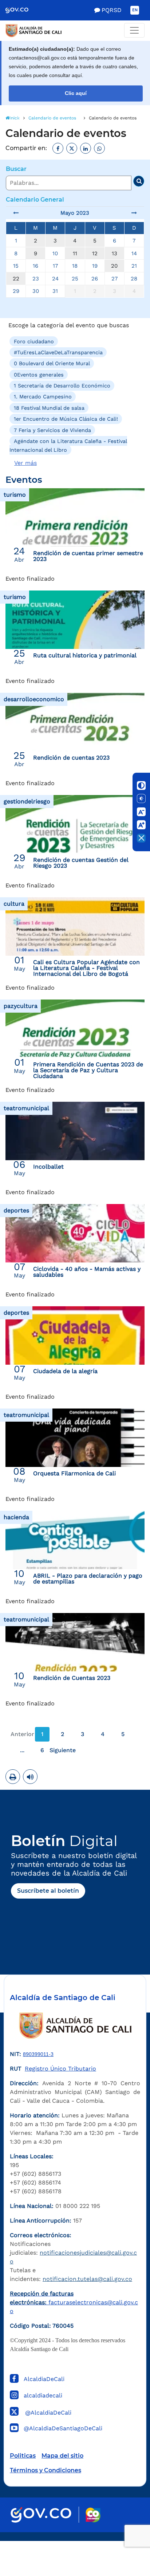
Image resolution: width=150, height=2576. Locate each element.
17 (55, 266)
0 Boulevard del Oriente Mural (52, 363)
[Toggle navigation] (134, 30)
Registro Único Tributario (60, 2069)
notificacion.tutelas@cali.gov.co (87, 2279)
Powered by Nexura (124, 2537)
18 (75, 266)
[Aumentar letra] (141, 825)
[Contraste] (141, 786)
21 (134, 266)
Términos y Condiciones (46, 2470)
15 (16, 266)
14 (134, 253)
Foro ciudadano (34, 341)
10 (55, 253)
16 (35, 266)
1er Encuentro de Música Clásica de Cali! (66, 419)
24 (55, 279)
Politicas (23, 2456)
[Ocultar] (141, 838)
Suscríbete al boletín (48, 1891)
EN (135, 10)
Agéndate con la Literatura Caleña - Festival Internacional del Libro (68, 446)
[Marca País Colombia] (93, 2515)
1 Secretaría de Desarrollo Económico (62, 386)
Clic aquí (76, 93)
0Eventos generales (39, 374)
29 (16, 291)
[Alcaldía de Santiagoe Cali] (75, 31)
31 (55, 291)
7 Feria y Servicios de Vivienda (52, 430)
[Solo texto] (141, 799)
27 (115, 279)
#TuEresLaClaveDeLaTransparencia (58, 352)
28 (134, 279)
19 (95, 266)
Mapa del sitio (62, 2456)
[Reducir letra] (141, 812)
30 (36, 291)
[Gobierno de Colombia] (22, 10)
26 (95, 279)
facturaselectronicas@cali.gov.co (74, 2302)
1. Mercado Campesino (43, 397)
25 (75, 279)
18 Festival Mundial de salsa (49, 408)
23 (36, 279)
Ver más (25, 463)
